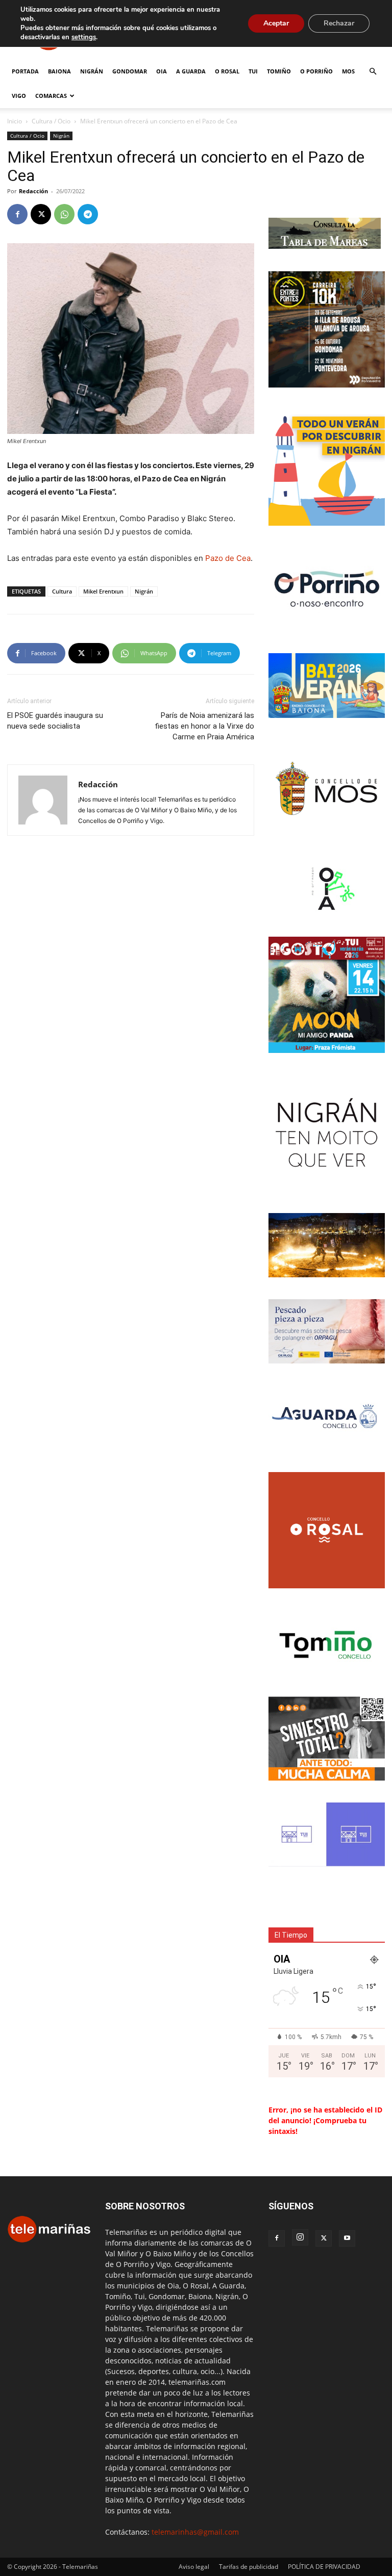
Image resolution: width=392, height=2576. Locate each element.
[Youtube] (347, 2238)
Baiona (59, 71)
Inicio (15, 121)
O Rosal (227, 71)
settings (84, 37)
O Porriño (316, 71)
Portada (25, 71)
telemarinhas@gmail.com (195, 2532)
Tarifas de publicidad (249, 2567)
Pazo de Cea (228, 558)
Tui (253, 71)
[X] (41, 214)
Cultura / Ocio (51, 121)
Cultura (62, 591)
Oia (162, 71)
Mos (348, 71)
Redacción (33, 191)
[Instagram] (300, 2237)
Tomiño (279, 71)
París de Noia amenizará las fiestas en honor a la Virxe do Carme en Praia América (204, 726)
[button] (373, 72)
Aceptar (276, 23)
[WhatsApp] (64, 214)
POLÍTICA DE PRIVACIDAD (324, 2567)
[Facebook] (17, 214)
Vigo (19, 96)
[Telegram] (88, 214)
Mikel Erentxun (103, 591)
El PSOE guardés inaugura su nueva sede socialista (55, 721)
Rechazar (339, 23)
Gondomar (130, 71)
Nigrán (92, 71)
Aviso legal (194, 2567)
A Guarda (191, 71)
